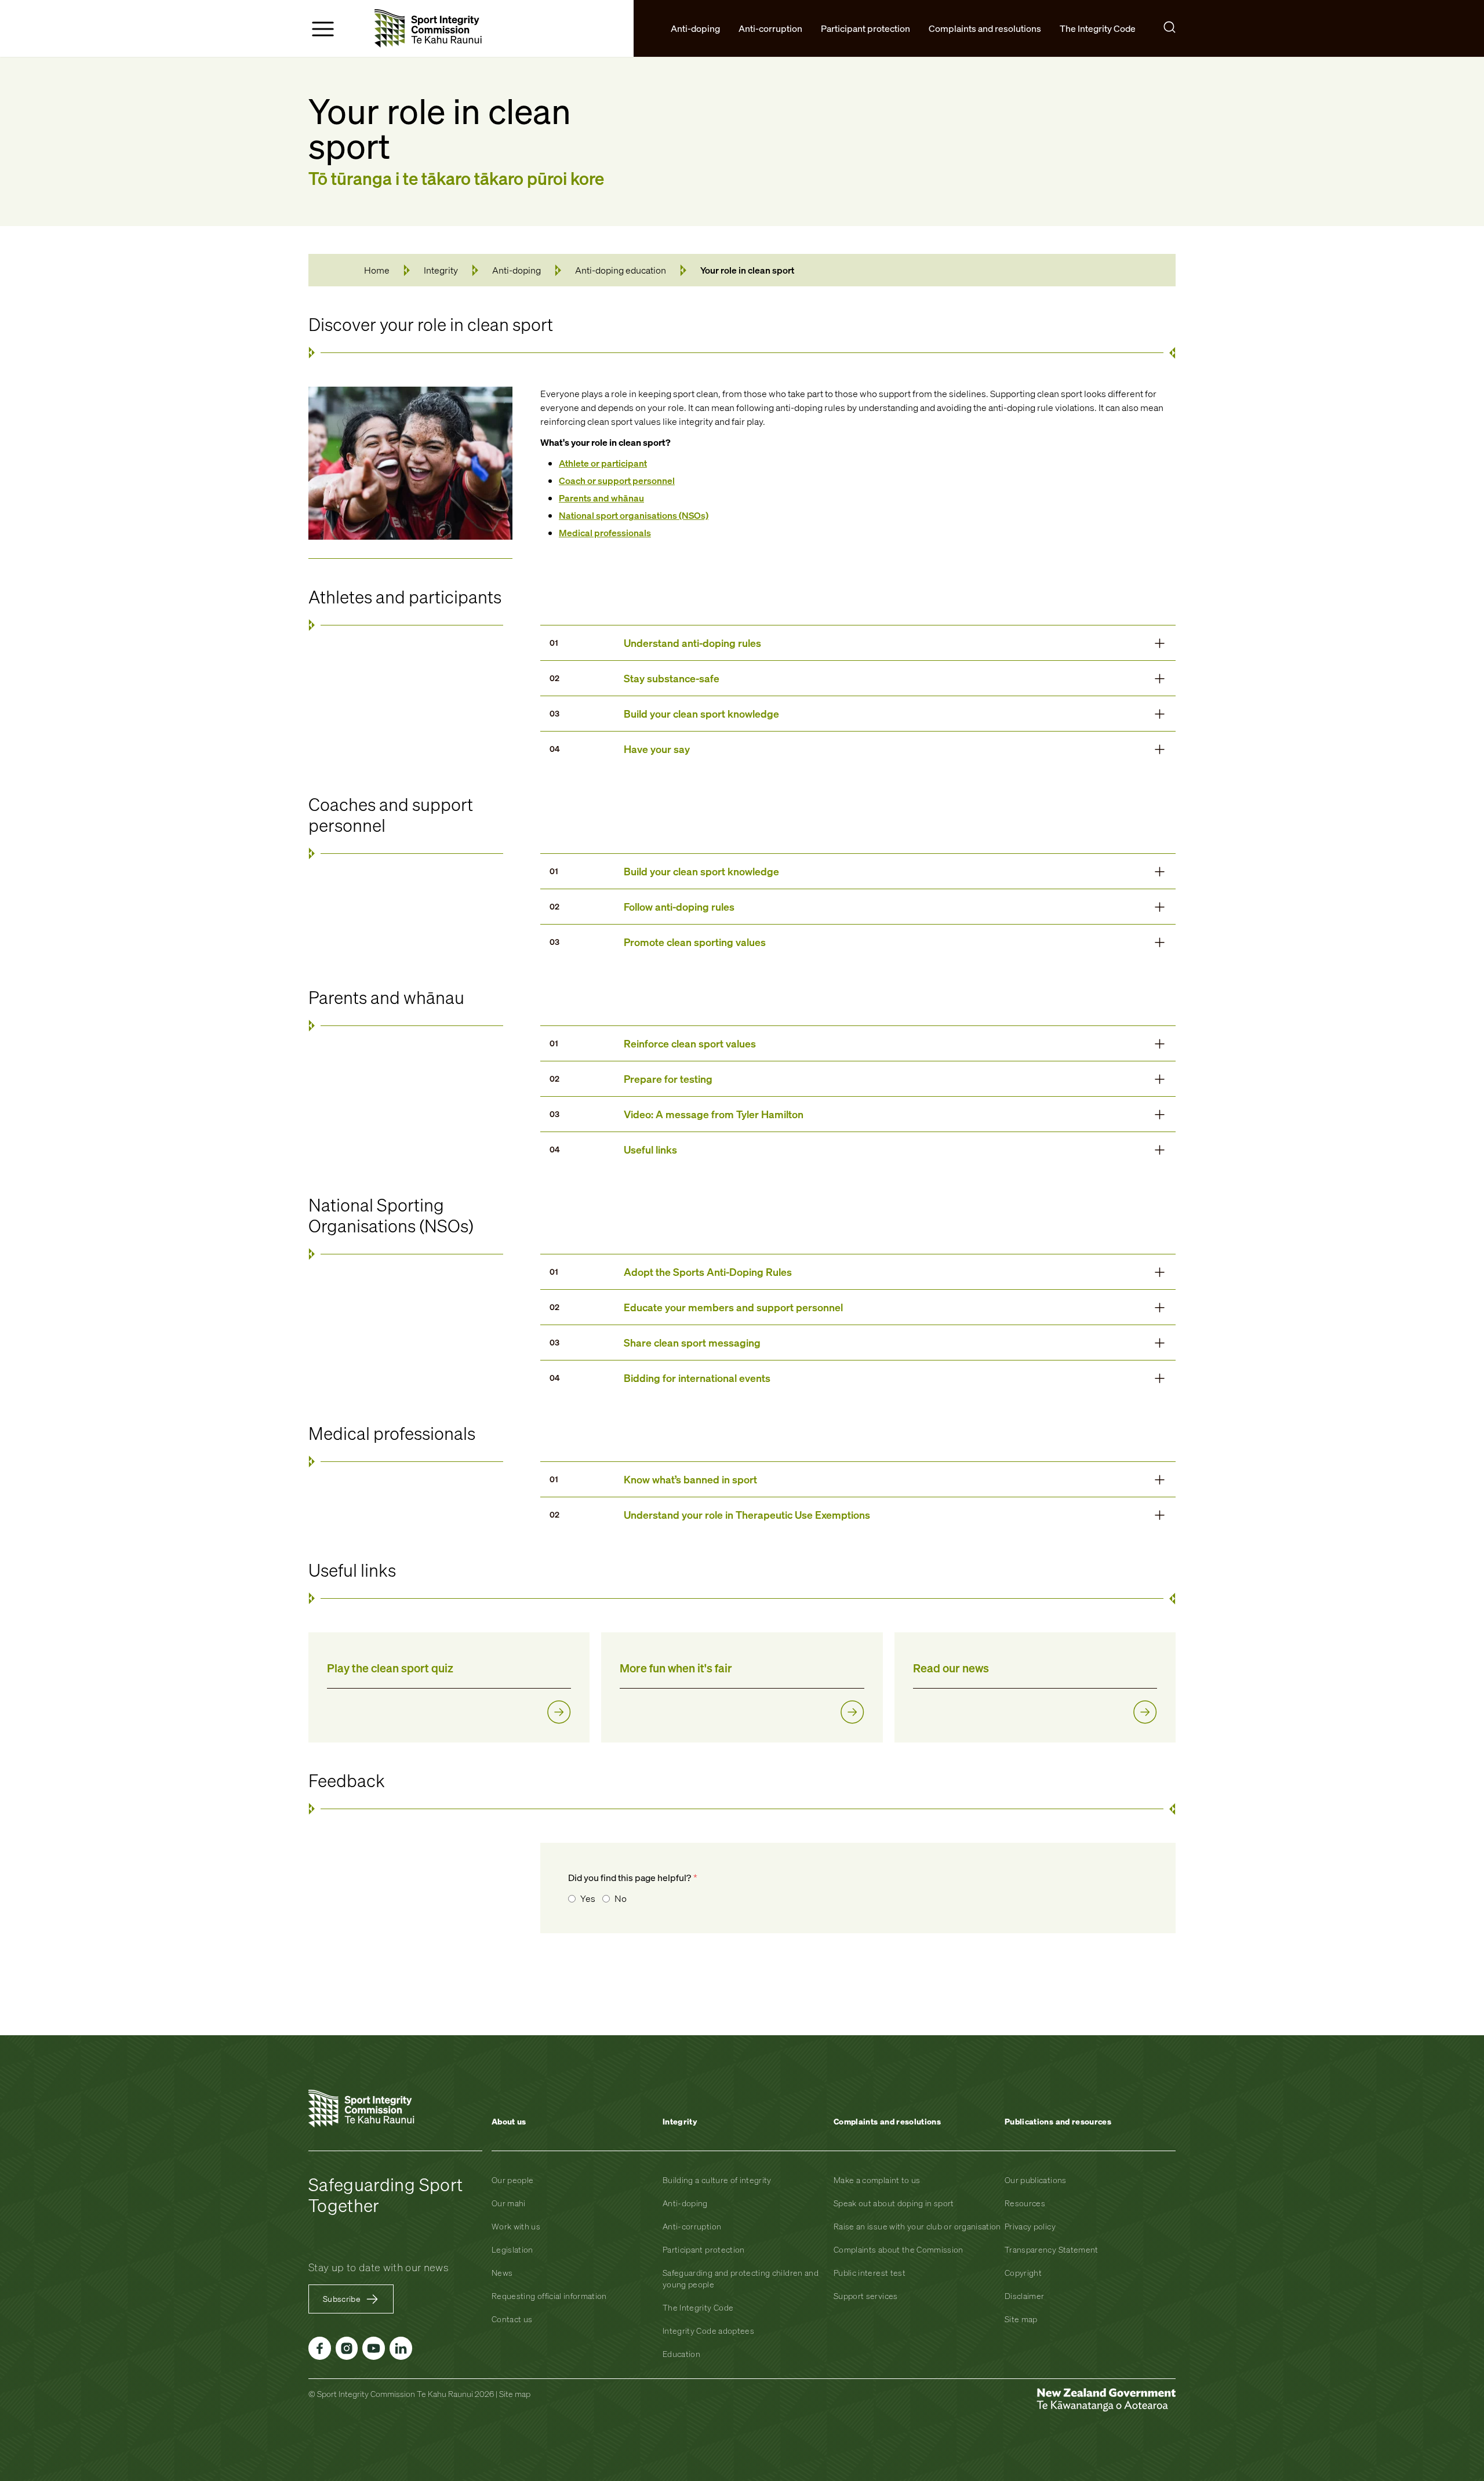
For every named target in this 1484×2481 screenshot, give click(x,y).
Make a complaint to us (877, 2180)
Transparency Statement (1052, 2249)
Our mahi (509, 2203)
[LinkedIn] (401, 2348)
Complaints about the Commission (899, 2249)
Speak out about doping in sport (894, 2203)
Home (377, 270)
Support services (866, 2296)
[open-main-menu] (323, 29)
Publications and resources (1058, 2121)
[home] (428, 28)
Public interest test (870, 2273)
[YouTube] (374, 2348)
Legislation (512, 2249)
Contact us (512, 2319)
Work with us (516, 2226)
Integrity (441, 270)
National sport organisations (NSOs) (634, 515)
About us (509, 2121)
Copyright (1023, 2273)
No (621, 1898)
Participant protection (704, 2249)
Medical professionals (605, 533)
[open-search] (1170, 27)
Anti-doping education (621, 270)
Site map (1021, 2319)
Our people (513, 2180)
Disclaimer (1025, 2296)
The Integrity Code (698, 2307)
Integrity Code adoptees (708, 2331)
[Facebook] (320, 2348)
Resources (1025, 2203)
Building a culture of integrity (717, 2180)
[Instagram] (347, 2348)
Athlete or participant (603, 463)
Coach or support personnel (617, 481)
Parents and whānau (601, 498)
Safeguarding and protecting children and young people (741, 2278)
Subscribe (342, 2299)
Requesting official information (549, 2296)
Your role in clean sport (747, 270)
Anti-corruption (692, 2226)
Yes (588, 1898)
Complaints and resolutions (887, 2121)
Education (681, 2354)
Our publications (1036, 2180)
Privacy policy (1030, 2226)
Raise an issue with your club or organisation (917, 2226)
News (502, 2273)
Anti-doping (517, 270)
